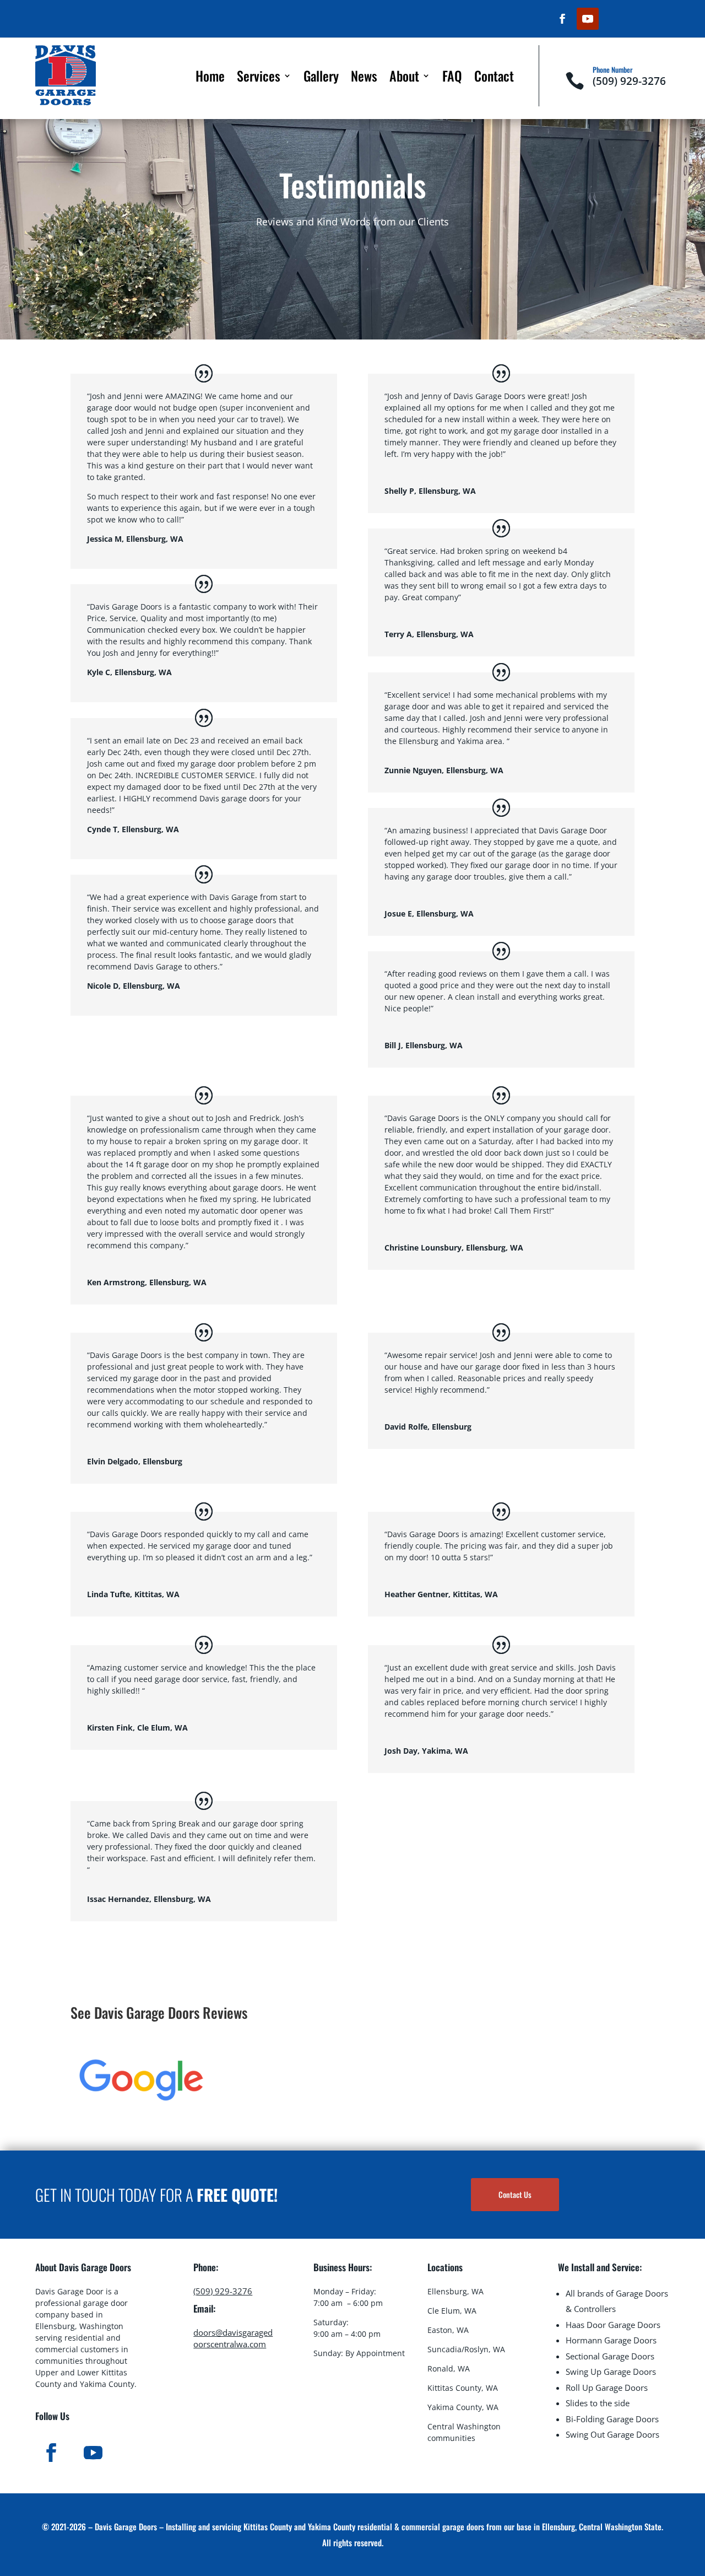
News (364, 78)
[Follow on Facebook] (562, 19)
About (404, 78)
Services (259, 78)
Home (210, 78)
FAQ (452, 78)
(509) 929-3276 (629, 81)
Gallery (321, 78)
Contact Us (515, 2194)
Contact (494, 78)
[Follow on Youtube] (588, 19)
